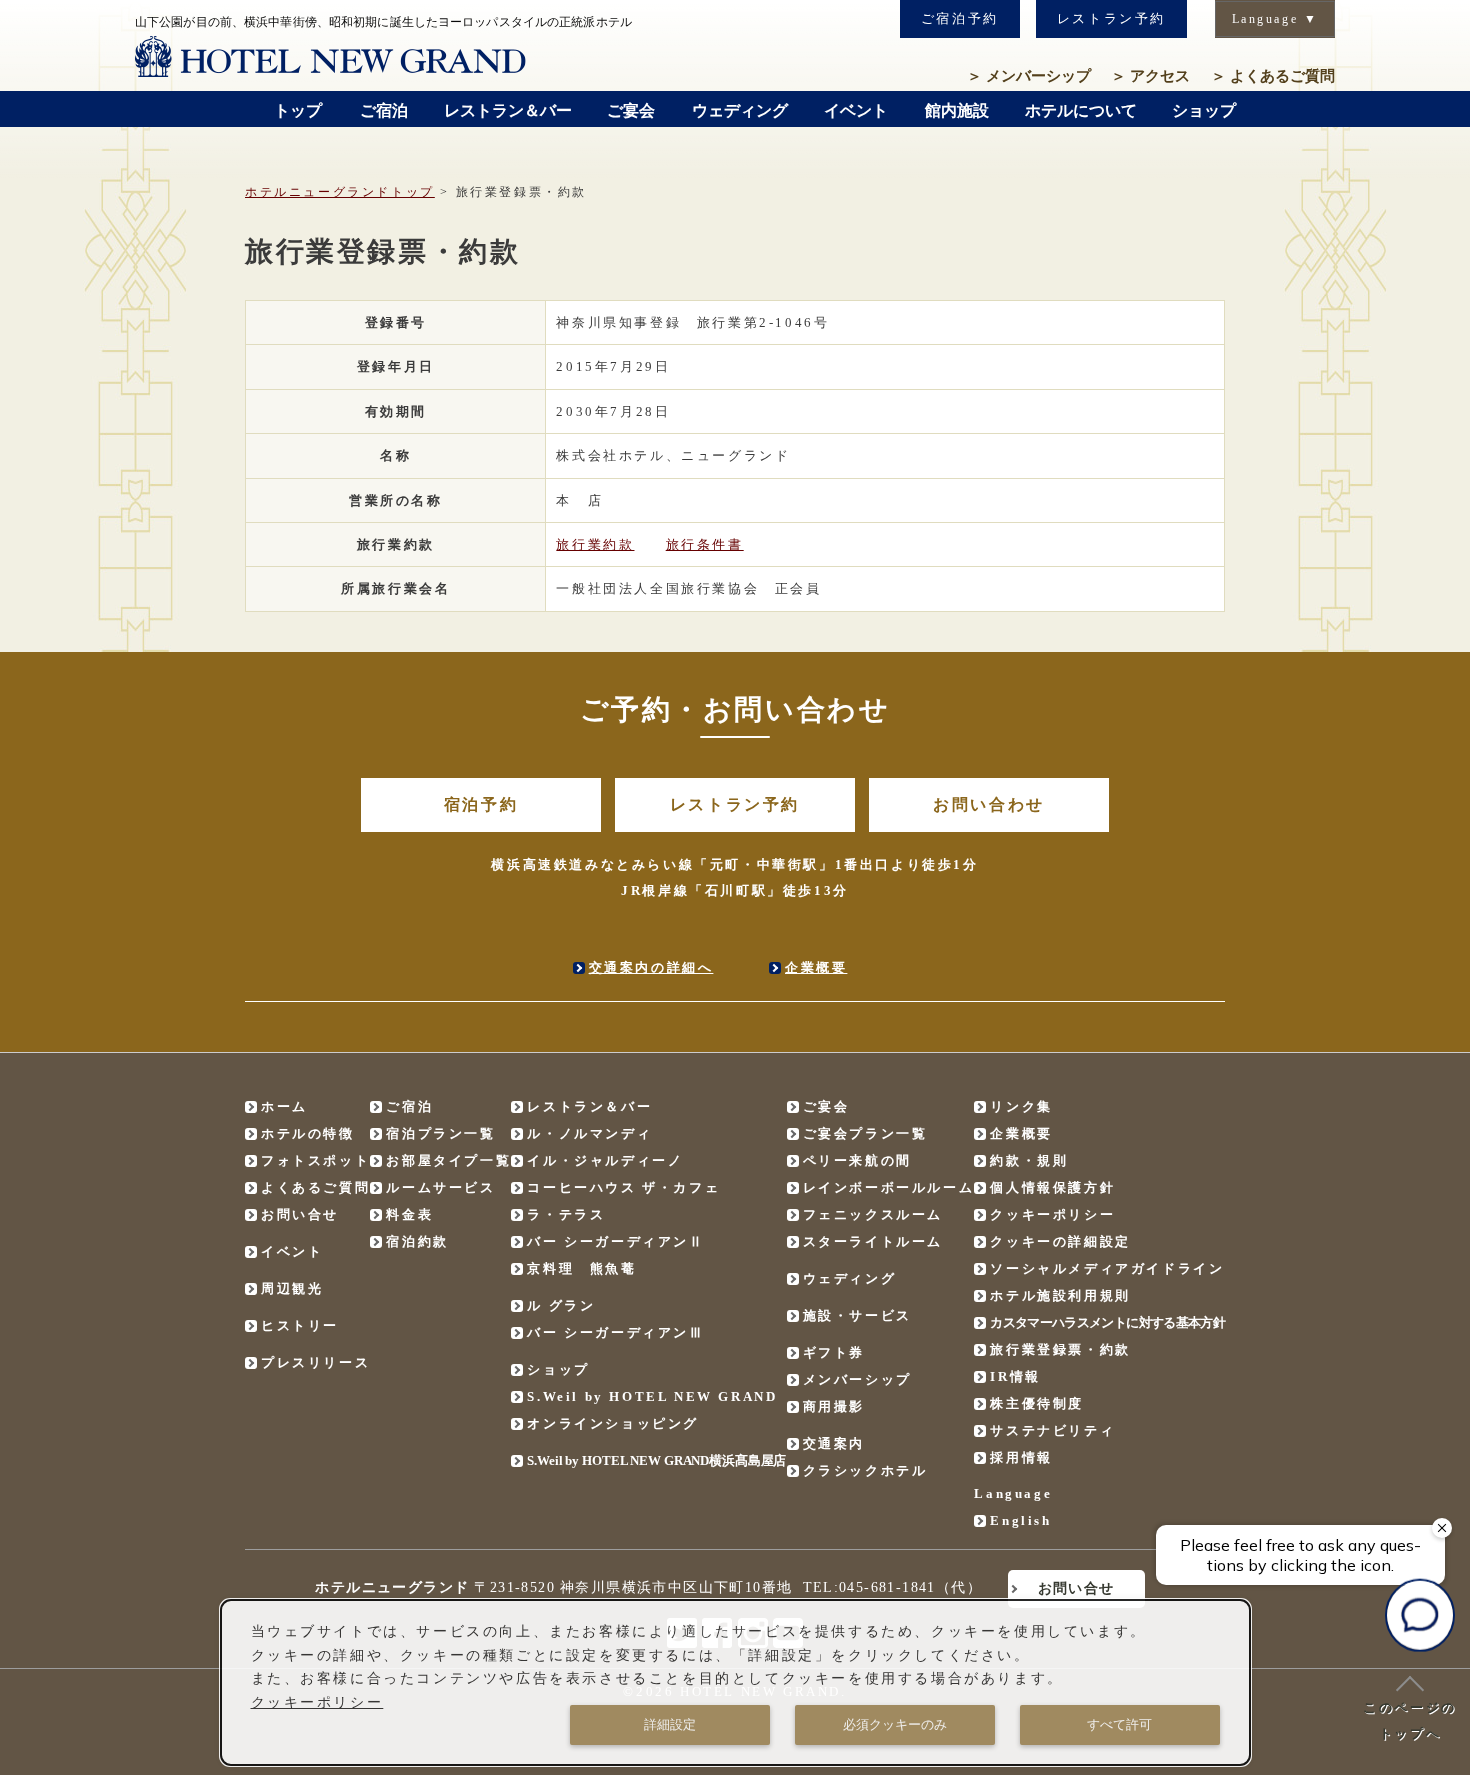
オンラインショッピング (613, 1423)
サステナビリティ (1052, 1430)
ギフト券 (834, 1352)
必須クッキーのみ (895, 1724)
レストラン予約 (1111, 18)
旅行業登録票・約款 (1060, 1349)
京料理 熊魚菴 (581, 1268)
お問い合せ (300, 1214)
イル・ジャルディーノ (605, 1160)
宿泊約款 (417, 1241)
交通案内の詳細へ (651, 967)
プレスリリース (315, 1362)
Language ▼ (1275, 19)
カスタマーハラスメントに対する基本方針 (1107, 1322)
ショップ (558, 1369)
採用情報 (1021, 1457)
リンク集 (1021, 1106)
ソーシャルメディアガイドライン (1107, 1268)
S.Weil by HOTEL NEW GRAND (652, 1396)
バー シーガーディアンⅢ (615, 1332)
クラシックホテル (865, 1470)
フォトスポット (315, 1160)
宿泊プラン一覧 (440, 1133)
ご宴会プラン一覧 (865, 1133)
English (1020, 1520)
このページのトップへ (1410, 1720)
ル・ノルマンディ (589, 1133)
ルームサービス (440, 1187)
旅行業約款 (595, 544)
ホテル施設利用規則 (1060, 1295)
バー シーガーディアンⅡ (615, 1241)
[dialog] (735, 1682)
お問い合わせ (989, 804)
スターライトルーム (873, 1241)
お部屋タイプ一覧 (448, 1160)
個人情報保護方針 (1052, 1187)
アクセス (1150, 76)
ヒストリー (300, 1325)
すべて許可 (1119, 1724)
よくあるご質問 (1273, 76)
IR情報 (1015, 1376)
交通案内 (834, 1443)
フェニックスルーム (873, 1214)
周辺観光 (292, 1288)
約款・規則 (1029, 1160)
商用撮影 (834, 1406)
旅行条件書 (705, 544)
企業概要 (816, 967)
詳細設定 (670, 1724)
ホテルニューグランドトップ (340, 192)
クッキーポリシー (1052, 1214)
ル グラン (561, 1305)
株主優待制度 (1037, 1403)
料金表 (409, 1214)
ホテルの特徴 (308, 1133)
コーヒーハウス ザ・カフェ (623, 1187)
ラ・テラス (566, 1214)
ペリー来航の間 (857, 1160)
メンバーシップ (1029, 76)
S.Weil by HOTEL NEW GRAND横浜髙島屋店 (656, 1460)
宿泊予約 (481, 804)
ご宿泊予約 (960, 18)
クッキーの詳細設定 (1060, 1241)
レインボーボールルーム (889, 1187)
